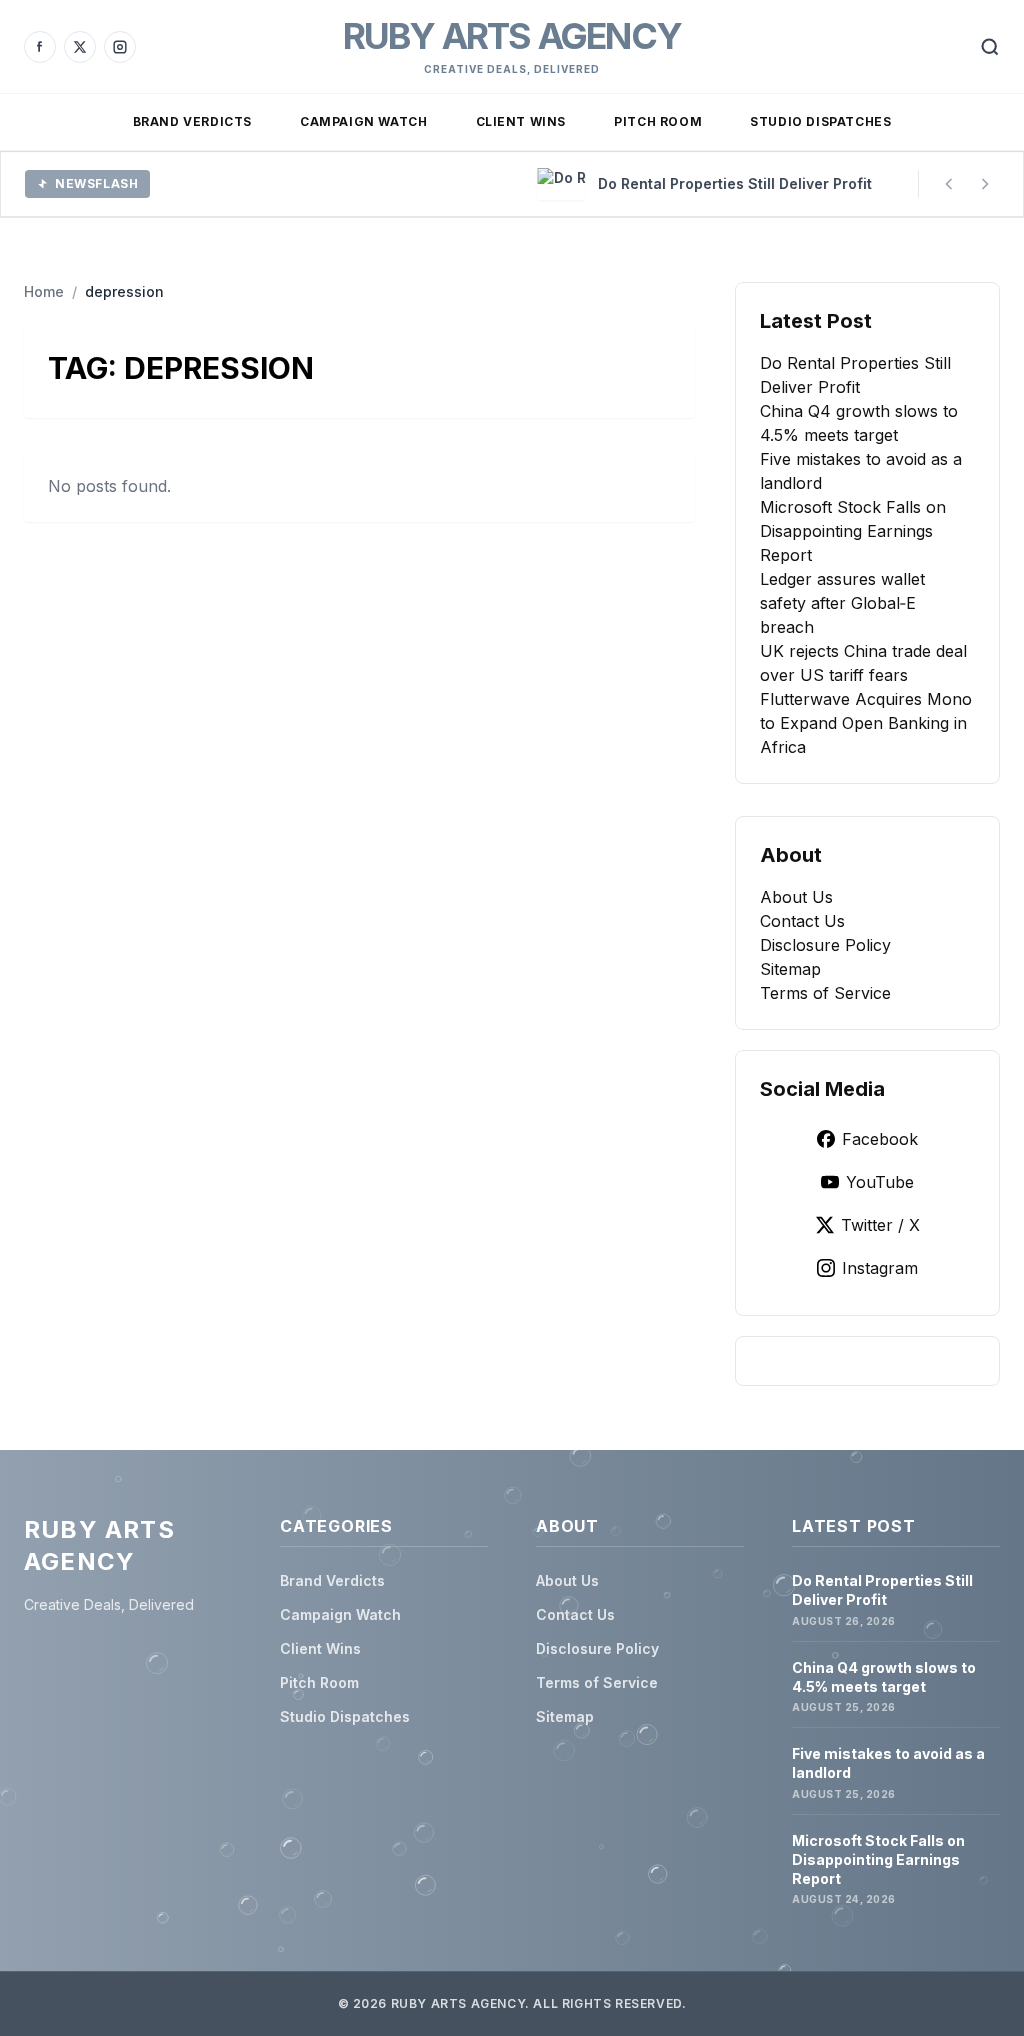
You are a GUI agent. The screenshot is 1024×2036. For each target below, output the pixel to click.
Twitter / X (880, 1225)
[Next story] (985, 184)
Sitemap (790, 969)
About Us (796, 897)
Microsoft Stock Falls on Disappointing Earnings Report (853, 531)
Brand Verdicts (192, 121)
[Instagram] (120, 47)
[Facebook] (40, 47)
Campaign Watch (363, 121)
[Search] (990, 47)
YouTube (880, 1182)
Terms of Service (825, 993)
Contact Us (802, 921)
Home (44, 291)
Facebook (880, 1139)
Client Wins (521, 121)
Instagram (880, 1268)
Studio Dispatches (820, 121)
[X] (80, 47)
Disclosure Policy (825, 945)
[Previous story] (949, 184)
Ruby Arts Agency (512, 36)
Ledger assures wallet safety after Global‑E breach (842, 603)
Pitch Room (658, 121)
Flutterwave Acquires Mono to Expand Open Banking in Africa (866, 723)
